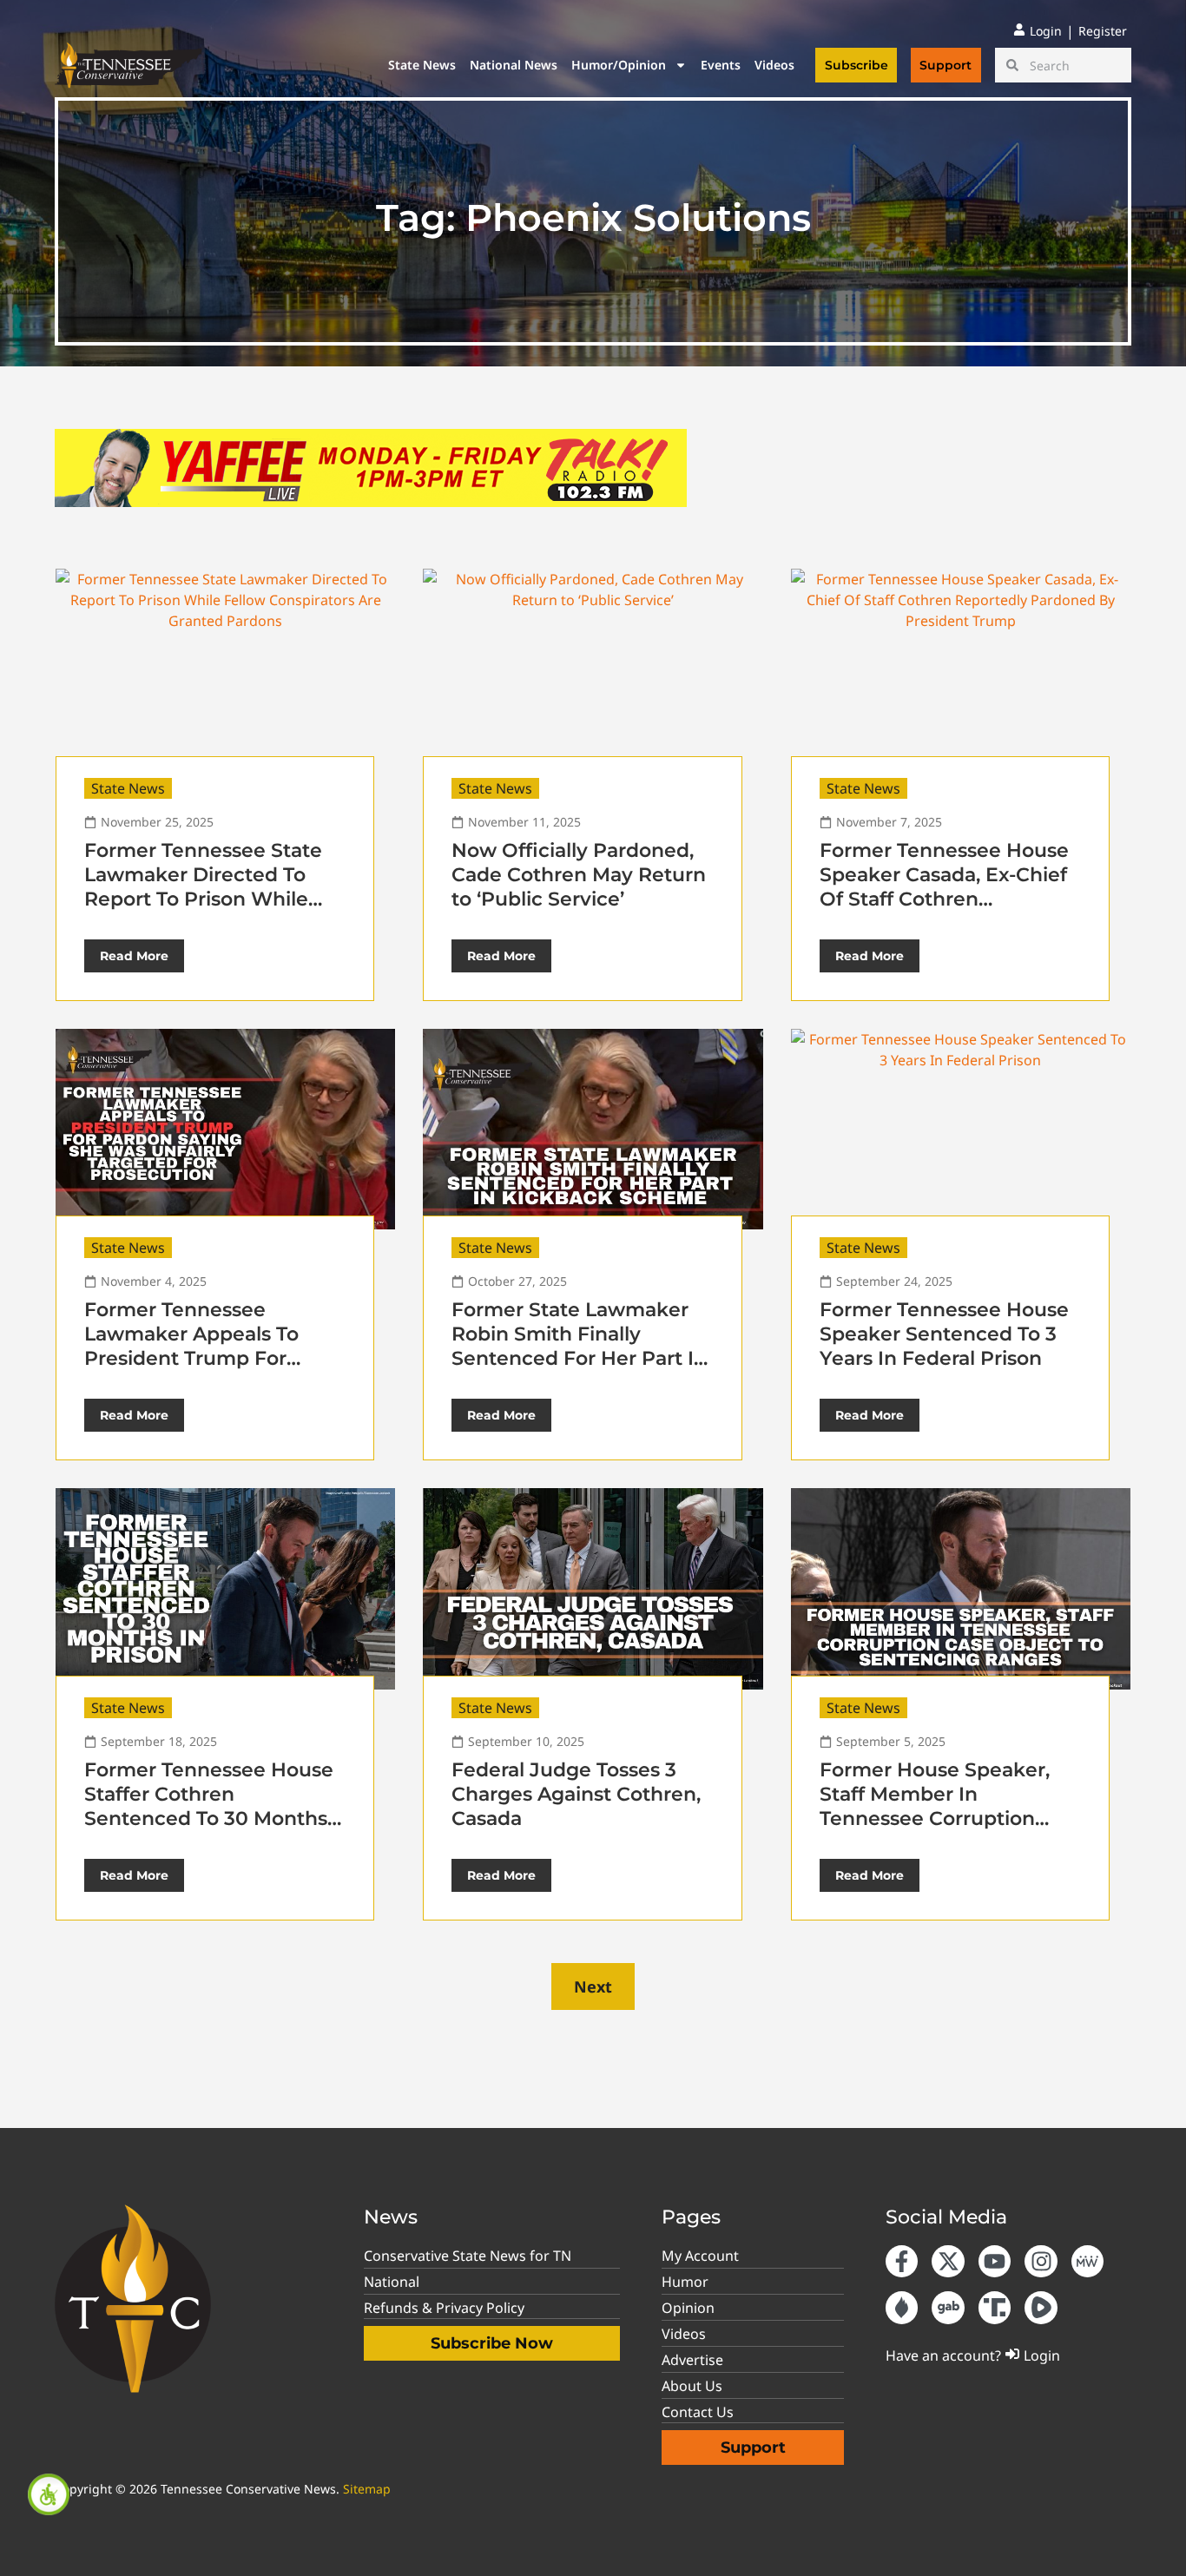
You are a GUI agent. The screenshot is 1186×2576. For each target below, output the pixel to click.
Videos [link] (774, 65)
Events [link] (721, 65)
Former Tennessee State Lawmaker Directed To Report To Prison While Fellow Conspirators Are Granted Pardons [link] (203, 899)
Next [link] (593, 1986)
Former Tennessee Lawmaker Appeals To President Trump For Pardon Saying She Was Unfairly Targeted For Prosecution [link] (200, 1370)
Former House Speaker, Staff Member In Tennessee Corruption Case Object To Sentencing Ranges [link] (935, 1818)
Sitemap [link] (367, 2489)
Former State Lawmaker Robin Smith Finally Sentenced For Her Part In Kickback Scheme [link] (579, 1346)
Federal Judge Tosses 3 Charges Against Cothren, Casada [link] (576, 1794)
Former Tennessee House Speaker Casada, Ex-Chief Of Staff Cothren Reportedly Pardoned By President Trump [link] (944, 899)
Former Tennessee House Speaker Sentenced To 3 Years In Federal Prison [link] (944, 1334)
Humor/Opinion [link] (619, 65)
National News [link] (514, 65)
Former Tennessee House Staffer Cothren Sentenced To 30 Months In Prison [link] (209, 1806)
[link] (49, 2494)
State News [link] (422, 65)
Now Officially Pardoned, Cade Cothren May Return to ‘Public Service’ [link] (579, 875)
